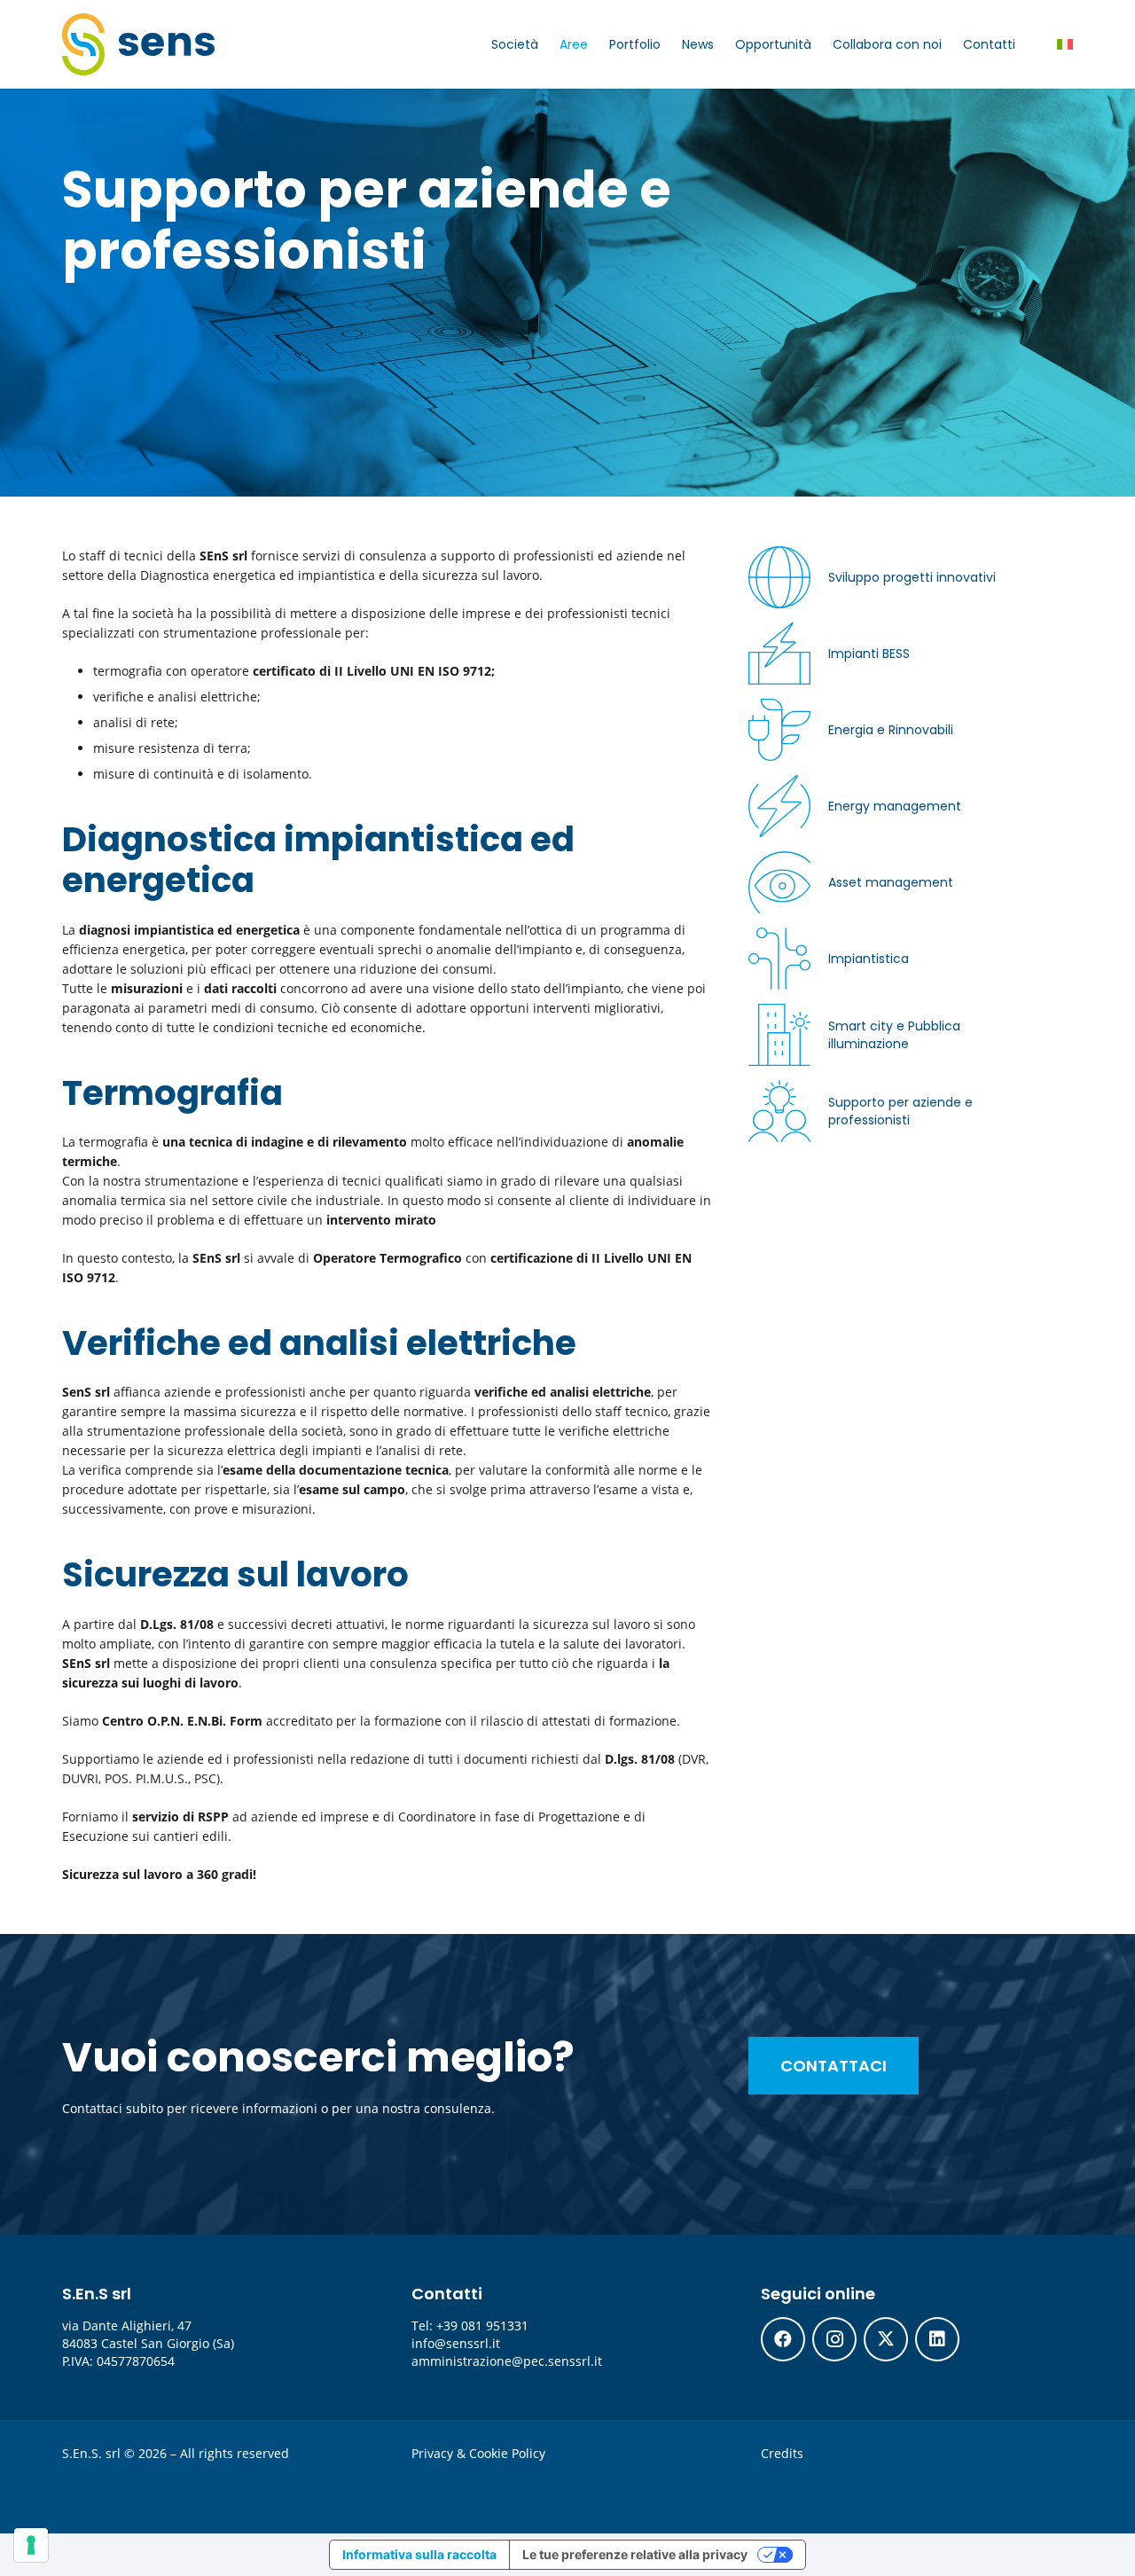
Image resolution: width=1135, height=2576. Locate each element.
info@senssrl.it (456, 2343)
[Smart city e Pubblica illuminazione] (886, 1063)
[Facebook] (783, 2339)
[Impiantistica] (886, 987)
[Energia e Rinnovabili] (886, 758)
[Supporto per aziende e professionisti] (886, 1139)
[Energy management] (886, 834)
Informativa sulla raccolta (419, 2554)
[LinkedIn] (937, 2339)
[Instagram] (834, 2339)
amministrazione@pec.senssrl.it (507, 2361)
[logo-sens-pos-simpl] (138, 44)
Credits (782, 2453)
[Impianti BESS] (886, 682)
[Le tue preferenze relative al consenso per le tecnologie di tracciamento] (31, 2545)
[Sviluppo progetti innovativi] (886, 606)
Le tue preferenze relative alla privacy (635, 2554)
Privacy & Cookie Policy (478, 2453)
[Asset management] (886, 911)
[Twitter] (886, 2339)
